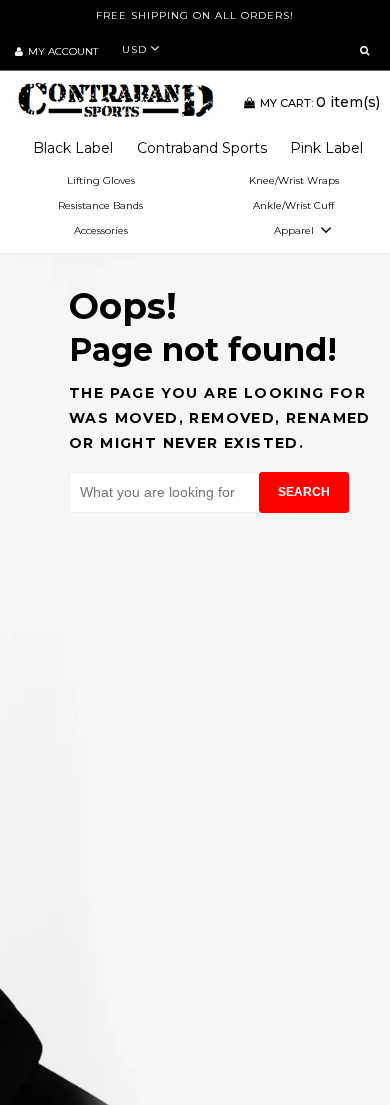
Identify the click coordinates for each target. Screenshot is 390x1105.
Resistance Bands (100, 205)
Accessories (101, 230)
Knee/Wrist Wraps (294, 180)
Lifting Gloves (101, 180)
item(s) (320, 102)
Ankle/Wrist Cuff (293, 205)
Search (304, 492)
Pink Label (326, 148)
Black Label (73, 148)
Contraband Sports (202, 148)
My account (63, 51)
